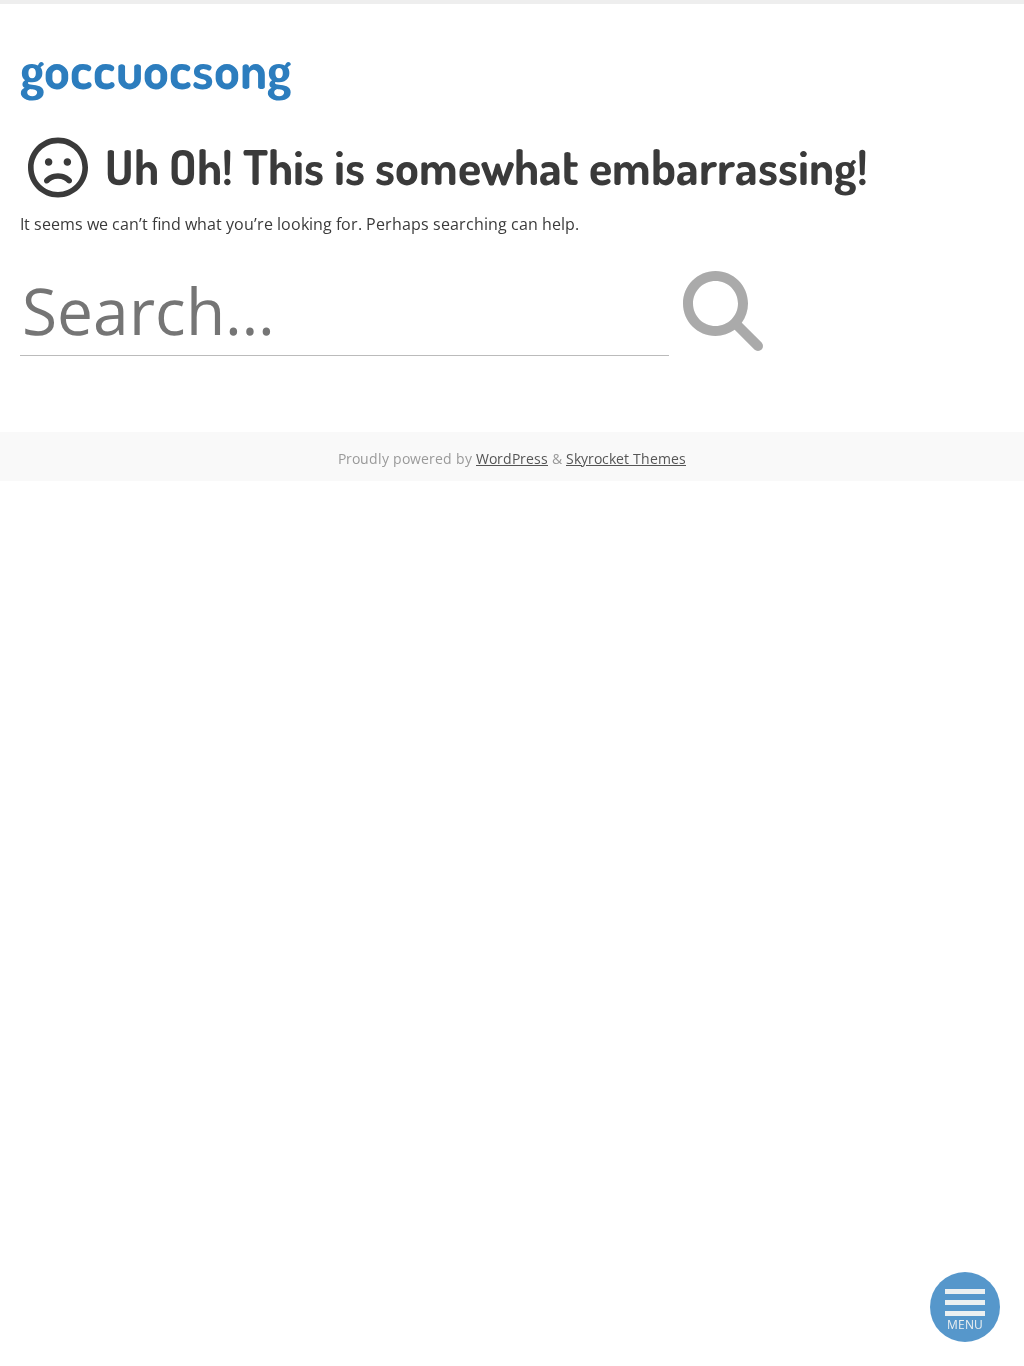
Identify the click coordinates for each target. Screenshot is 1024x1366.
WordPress (512, 458)
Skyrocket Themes (626, 458)
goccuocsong (155, 68)
